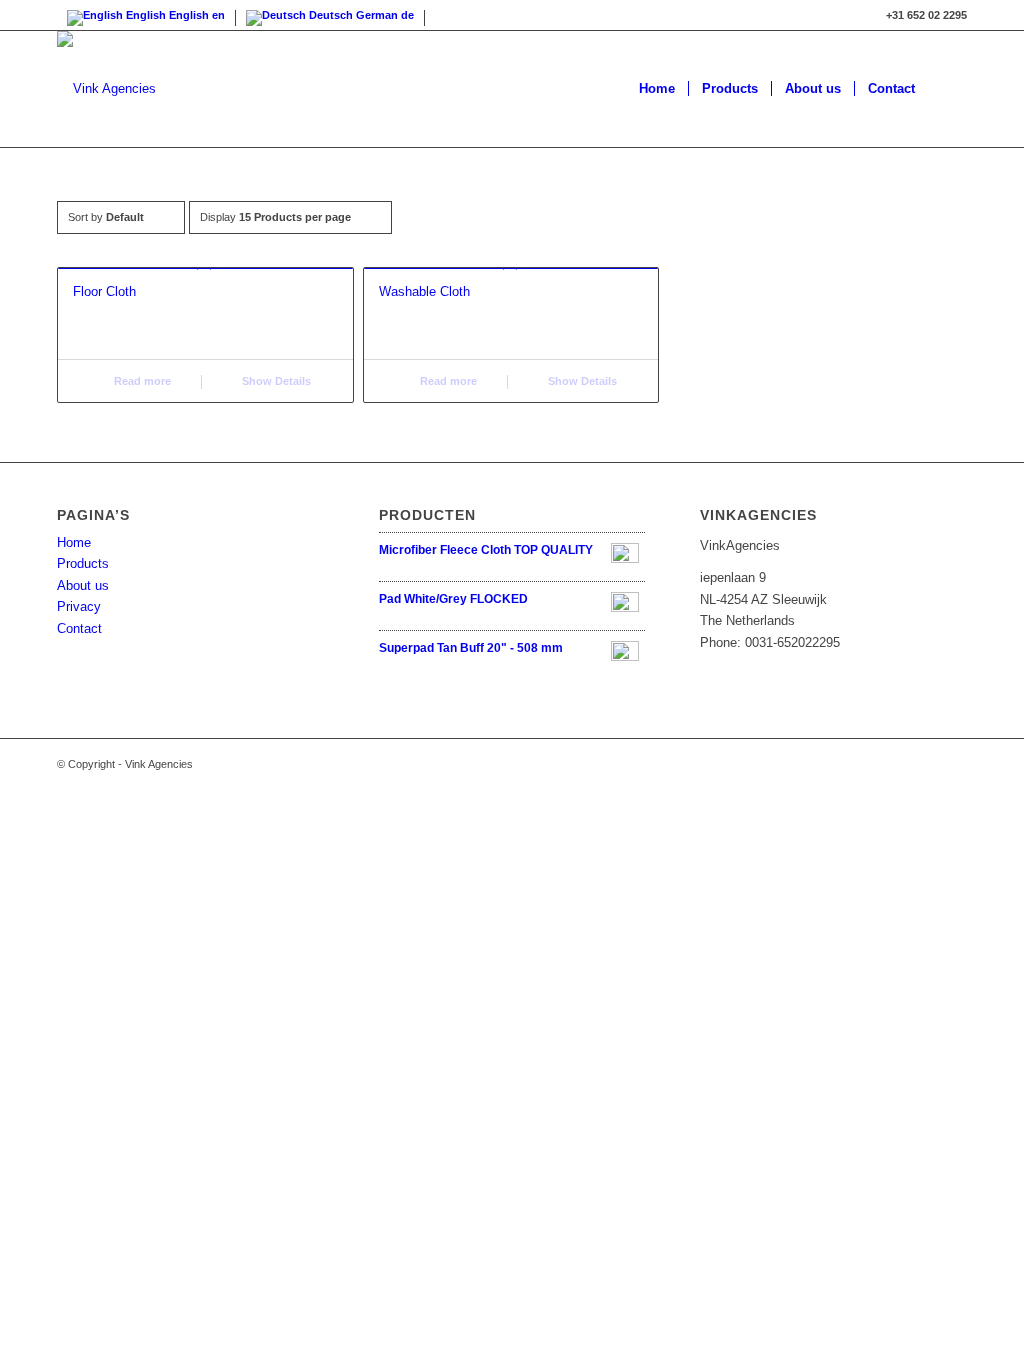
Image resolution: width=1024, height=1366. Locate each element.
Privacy (79, 606)
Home (74, 542)
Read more (141, 381)
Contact (79, 628)
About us (83, 585)
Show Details (275, 381)
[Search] (947, 89)
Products (83, 563)
